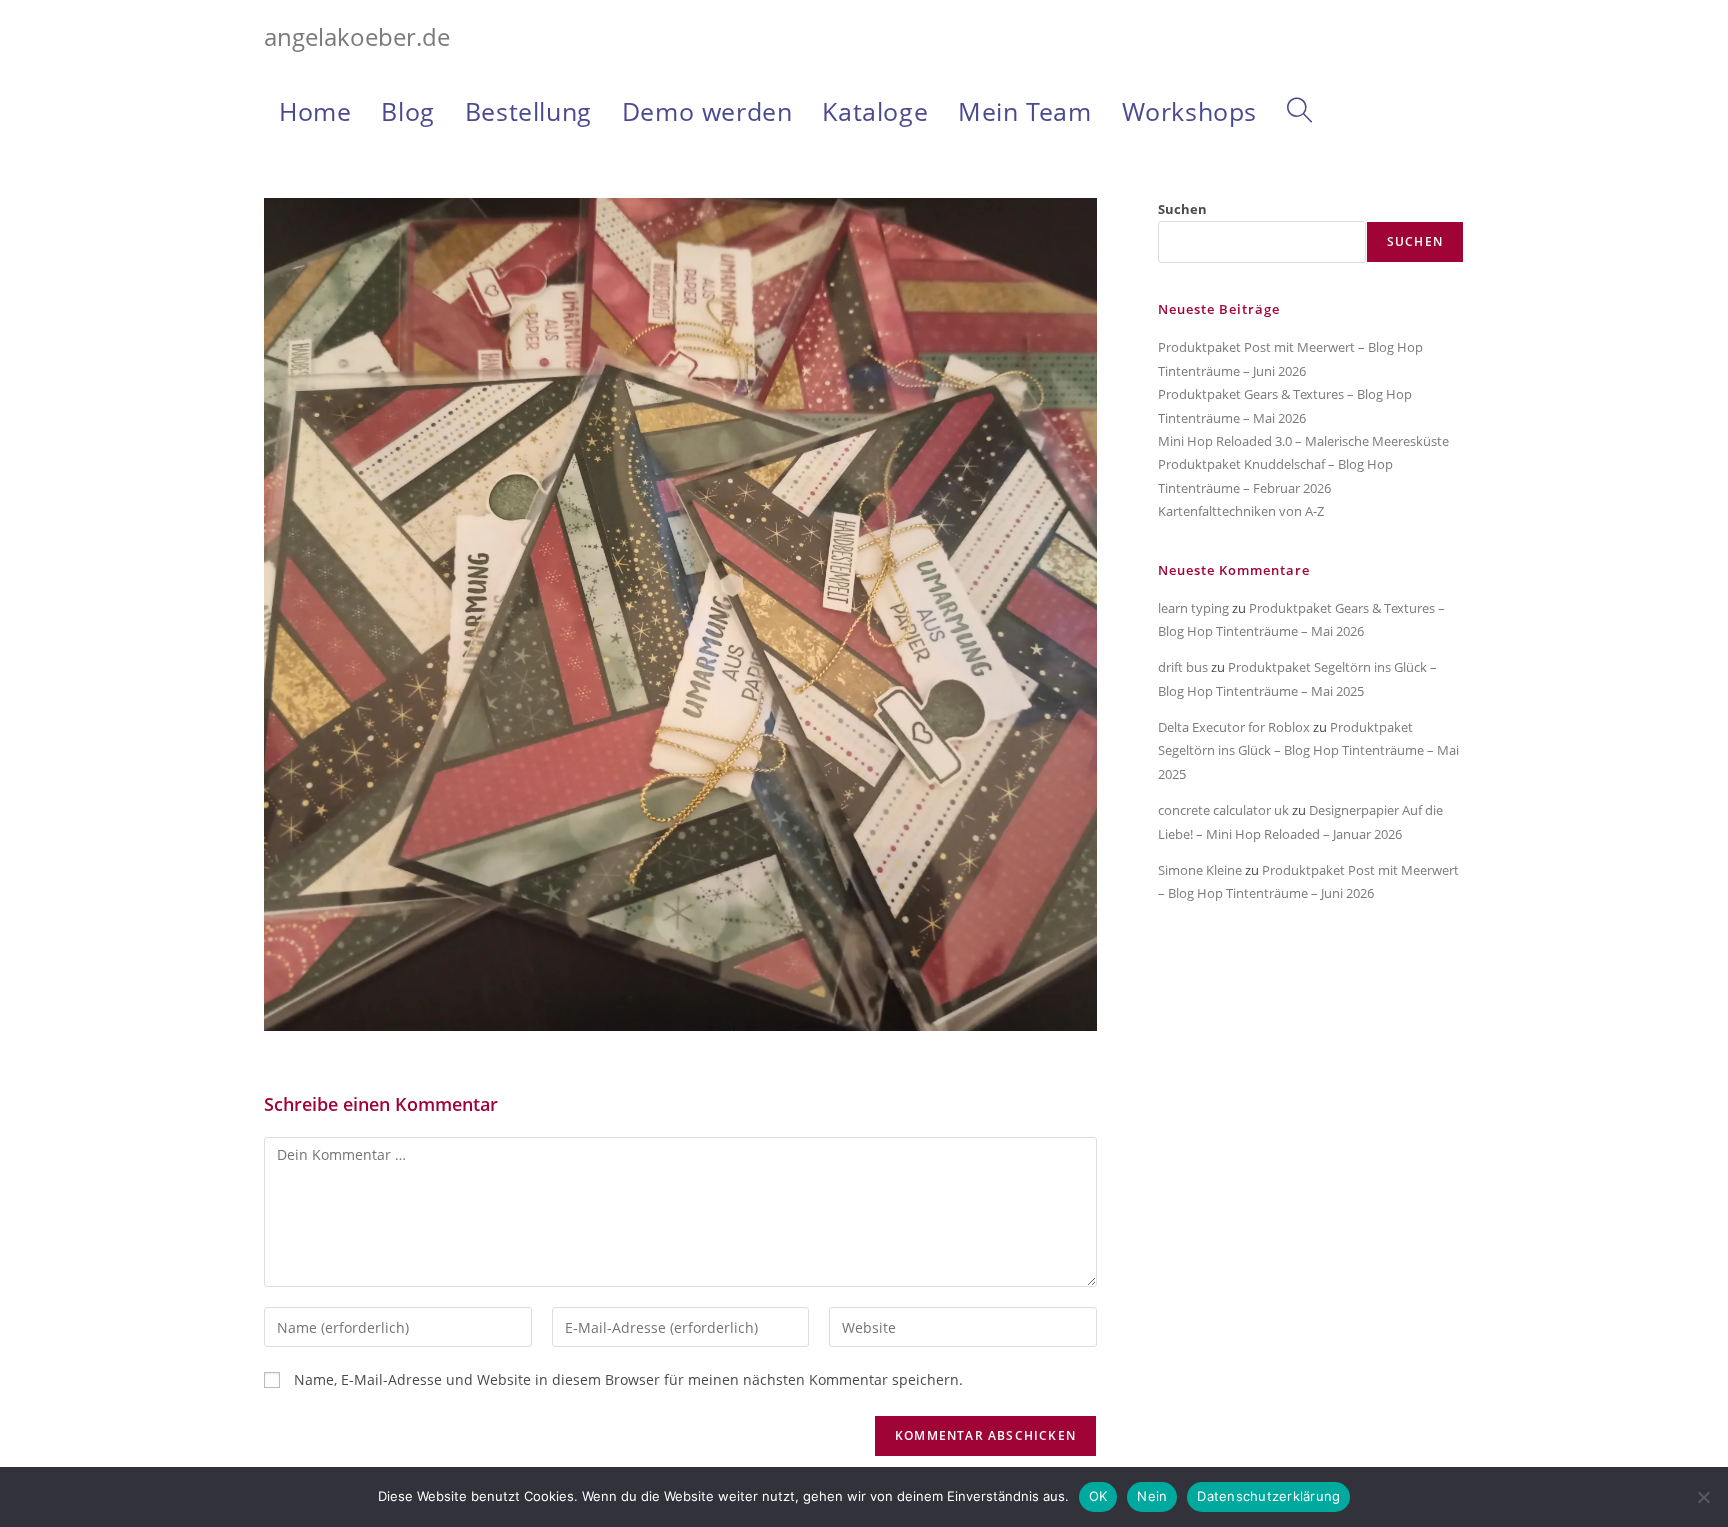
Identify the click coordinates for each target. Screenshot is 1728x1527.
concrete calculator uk (1223, 810)
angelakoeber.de (357, 36)
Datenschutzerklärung (1268, 1496)
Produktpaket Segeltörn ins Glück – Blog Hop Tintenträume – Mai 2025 (1308, 750)
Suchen (1182, 209)
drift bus (1183, 667)
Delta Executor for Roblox (1234, 727)
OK (1098, 1496)
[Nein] (1703, 1497)
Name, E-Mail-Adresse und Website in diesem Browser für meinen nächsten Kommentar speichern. (628, 1379)
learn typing (1193, 608)
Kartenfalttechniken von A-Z (1241, 511)
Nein (1152, 1496)
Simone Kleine (1200, 870)
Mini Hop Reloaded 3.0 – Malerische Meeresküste (1303, 441)
